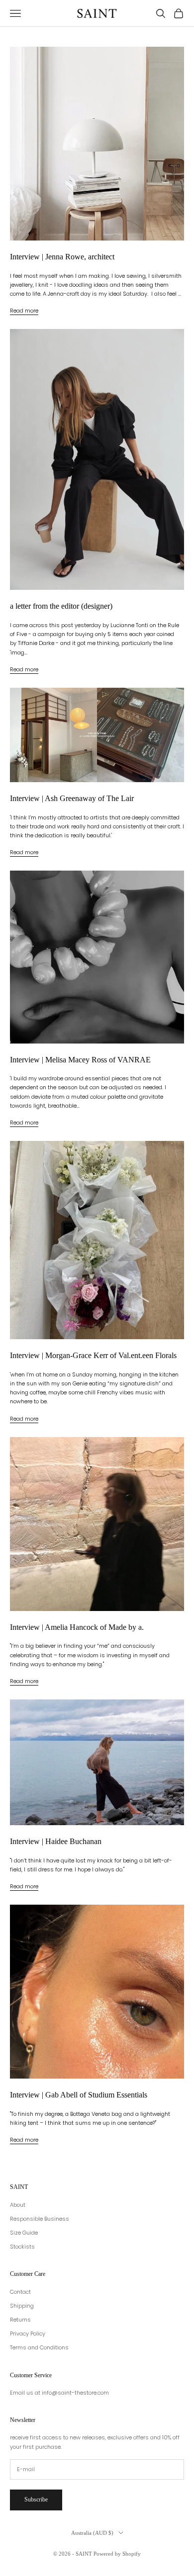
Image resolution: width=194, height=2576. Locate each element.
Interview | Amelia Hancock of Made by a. (77, 1627)
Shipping (22, 2306)
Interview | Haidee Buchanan (56, 1841)
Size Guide (24, 2233)
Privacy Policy (28, 2334)
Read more (24, 311)
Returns (20, 2320)
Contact (20, 2292)
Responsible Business (40, 2219)
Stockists (22, 2247)
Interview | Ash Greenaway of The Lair (72, 798)
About (18, 2205)
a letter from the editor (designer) (61, 606)
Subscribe (36, 2499)
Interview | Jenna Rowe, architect (62, 257)
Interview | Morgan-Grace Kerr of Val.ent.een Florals (93, 1355)
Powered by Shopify (117, 2554)
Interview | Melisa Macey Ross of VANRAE (80, 1060)
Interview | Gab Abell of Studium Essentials (79, 2095)
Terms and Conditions (39, 2347)
